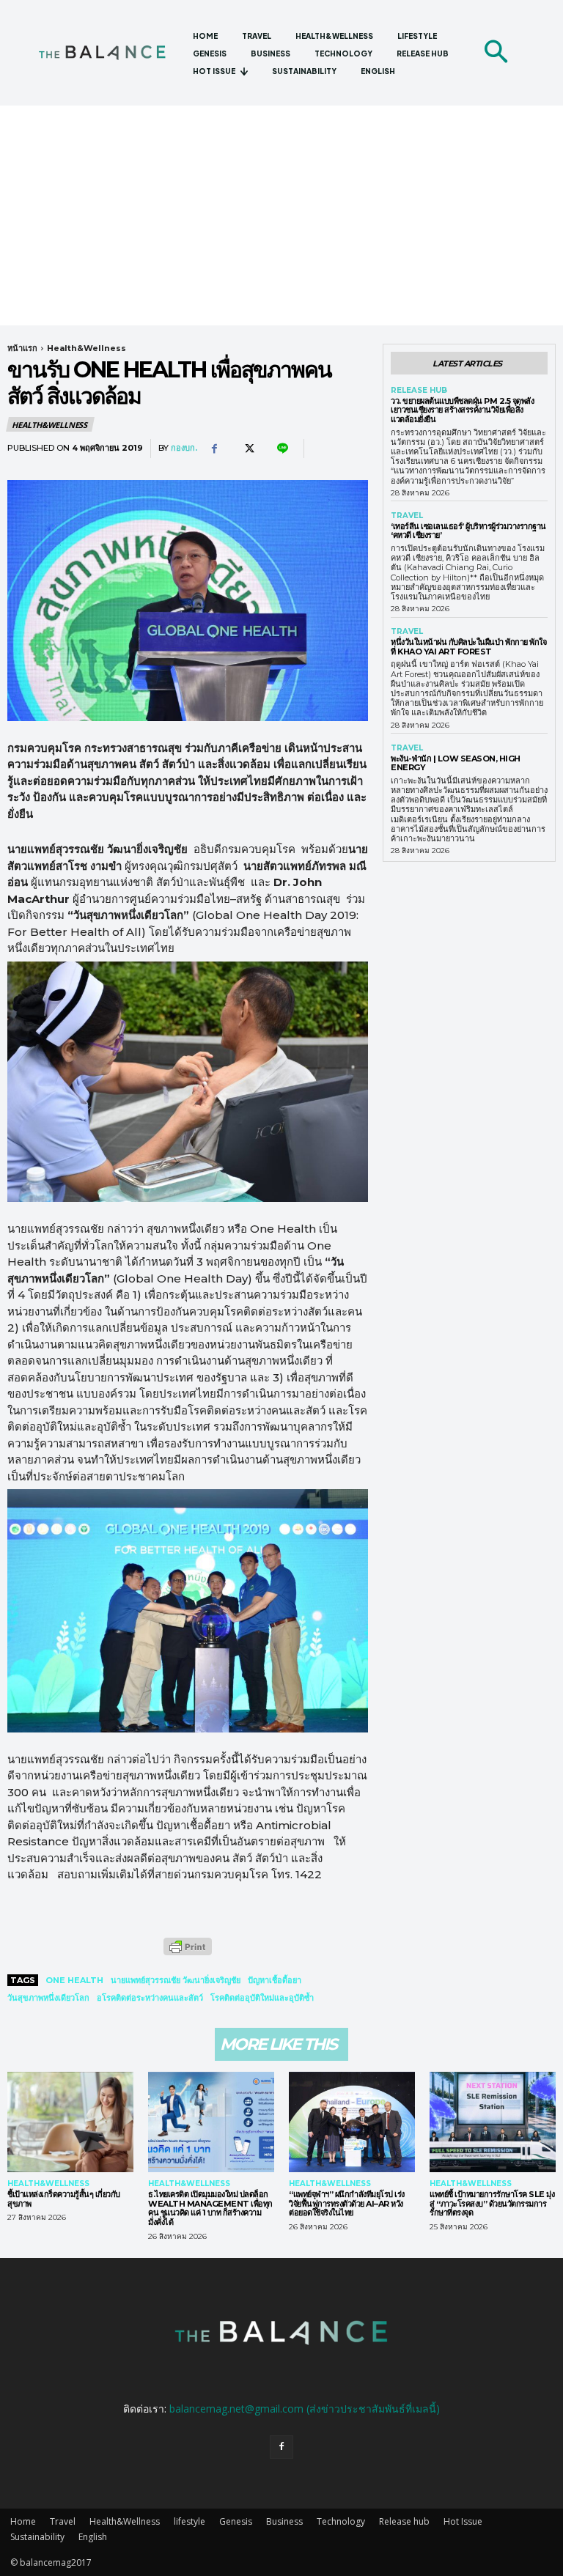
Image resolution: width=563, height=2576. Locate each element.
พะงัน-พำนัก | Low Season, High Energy (456, 763)
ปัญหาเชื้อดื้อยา (275, 1980)
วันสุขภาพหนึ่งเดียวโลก (48, 1998)
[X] (248, 449)
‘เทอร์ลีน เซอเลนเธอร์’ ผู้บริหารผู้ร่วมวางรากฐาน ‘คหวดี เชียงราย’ (468, 531)
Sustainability (37, 2537)
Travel (407, 516)
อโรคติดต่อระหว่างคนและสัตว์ (150, 1998)
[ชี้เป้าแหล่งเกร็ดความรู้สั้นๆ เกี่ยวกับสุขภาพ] (70, 2122)
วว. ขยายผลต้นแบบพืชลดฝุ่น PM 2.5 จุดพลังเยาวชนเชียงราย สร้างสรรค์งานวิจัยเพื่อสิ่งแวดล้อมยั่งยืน (462, 410)
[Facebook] (214, 449)
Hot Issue (463, 2521)
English (93, 2537)
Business (284, 2521)
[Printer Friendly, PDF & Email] (188, 1954)
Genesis (236, 2521)
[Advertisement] (281, 215)
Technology (341, 2521)
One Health (74, 1980)
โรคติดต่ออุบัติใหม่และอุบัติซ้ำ (262, 1998)
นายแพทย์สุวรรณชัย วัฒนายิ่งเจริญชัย (176, 1980)
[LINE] (281, 449)
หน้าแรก (22, 348)
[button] (496, 53)
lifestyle (189, 2521)
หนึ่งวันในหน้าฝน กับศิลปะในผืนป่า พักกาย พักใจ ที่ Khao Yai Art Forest (468, 647)
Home (23, 2521)
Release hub (419, 391)
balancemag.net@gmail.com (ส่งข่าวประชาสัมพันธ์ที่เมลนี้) (305, 2409)
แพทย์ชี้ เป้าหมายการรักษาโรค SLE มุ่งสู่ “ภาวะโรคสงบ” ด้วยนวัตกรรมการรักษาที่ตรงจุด (492, 2203)
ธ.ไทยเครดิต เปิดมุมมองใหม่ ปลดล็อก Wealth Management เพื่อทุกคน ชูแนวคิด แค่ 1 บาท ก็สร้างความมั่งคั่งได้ (210, 2208)
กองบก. (184, 448)
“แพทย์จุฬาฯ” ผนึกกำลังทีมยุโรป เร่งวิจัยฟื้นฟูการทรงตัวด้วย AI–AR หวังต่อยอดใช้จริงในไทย (347, 2203)
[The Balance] (110, 52)
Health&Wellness (87, 348)
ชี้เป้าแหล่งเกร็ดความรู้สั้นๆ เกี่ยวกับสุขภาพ (64, 2199)
